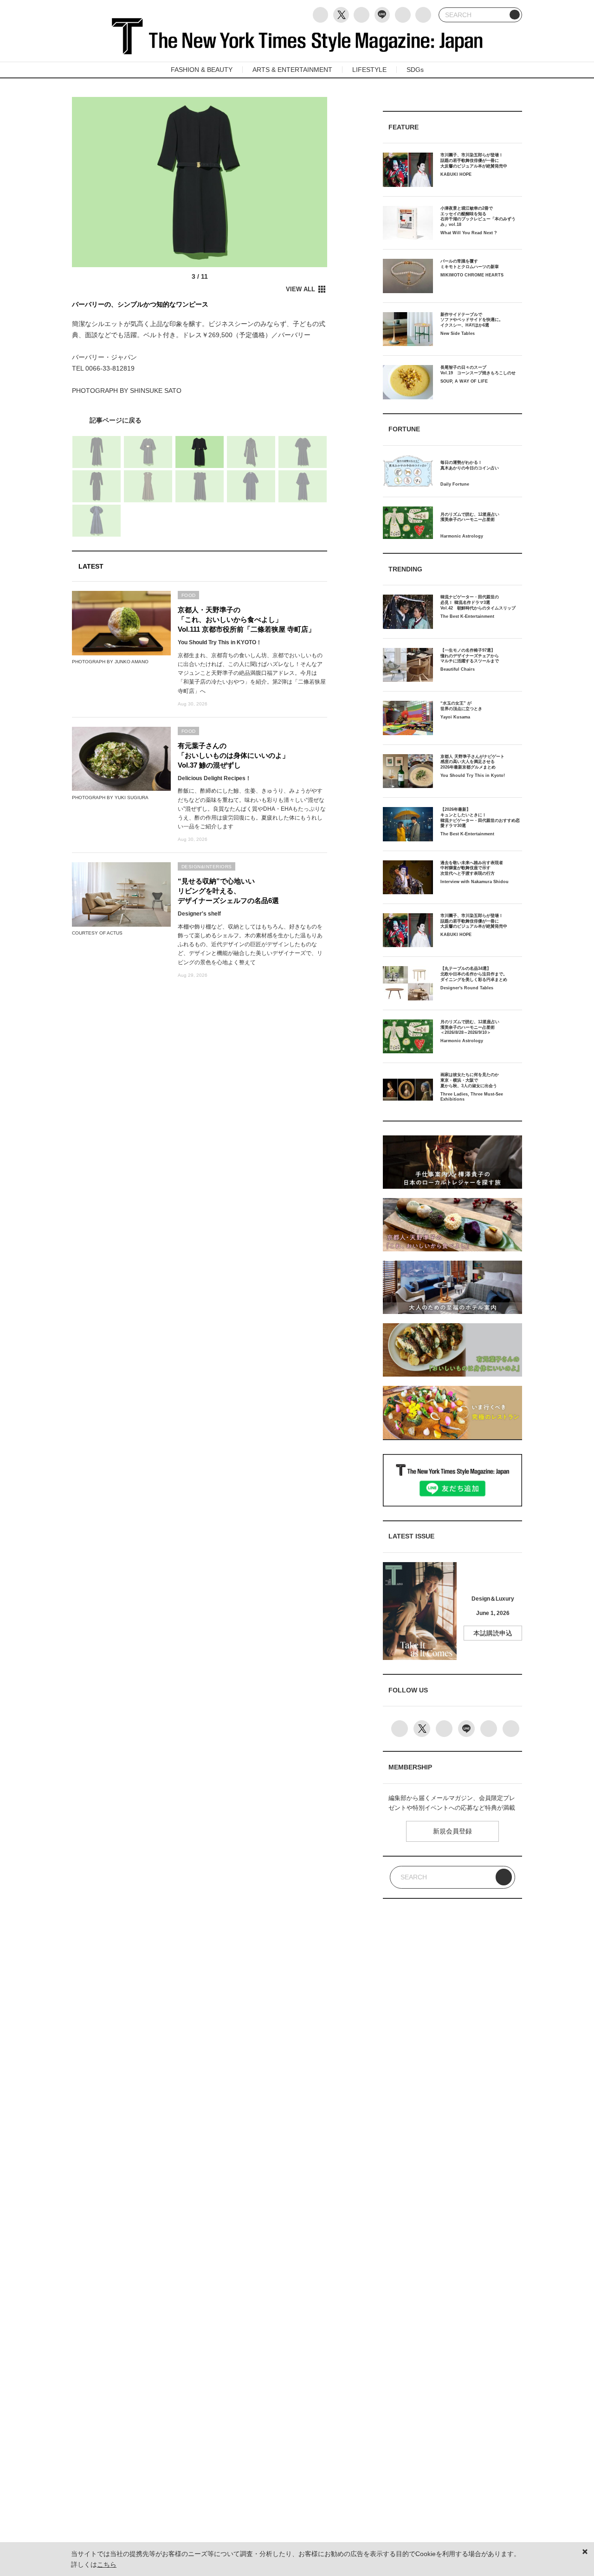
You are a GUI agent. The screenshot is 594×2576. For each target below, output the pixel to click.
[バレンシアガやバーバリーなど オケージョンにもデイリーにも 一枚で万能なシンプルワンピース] (200, 420)
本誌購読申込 (493, 1633)
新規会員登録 (452, 1831)
